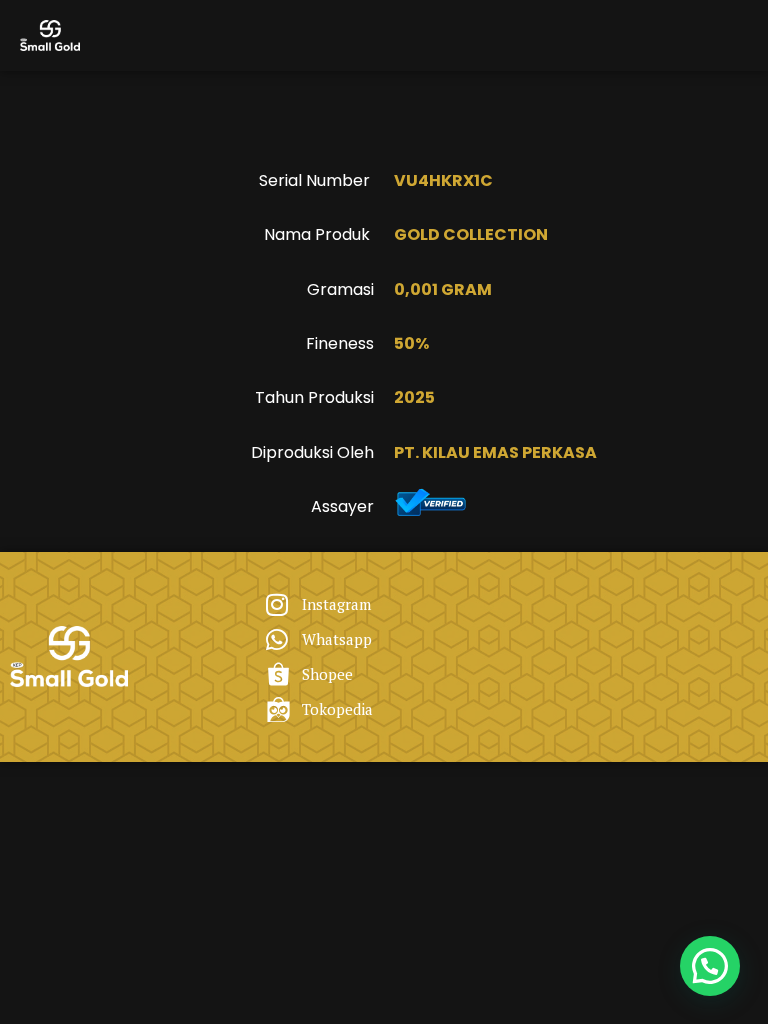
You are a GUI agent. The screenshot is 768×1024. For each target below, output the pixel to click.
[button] (710, 966)
